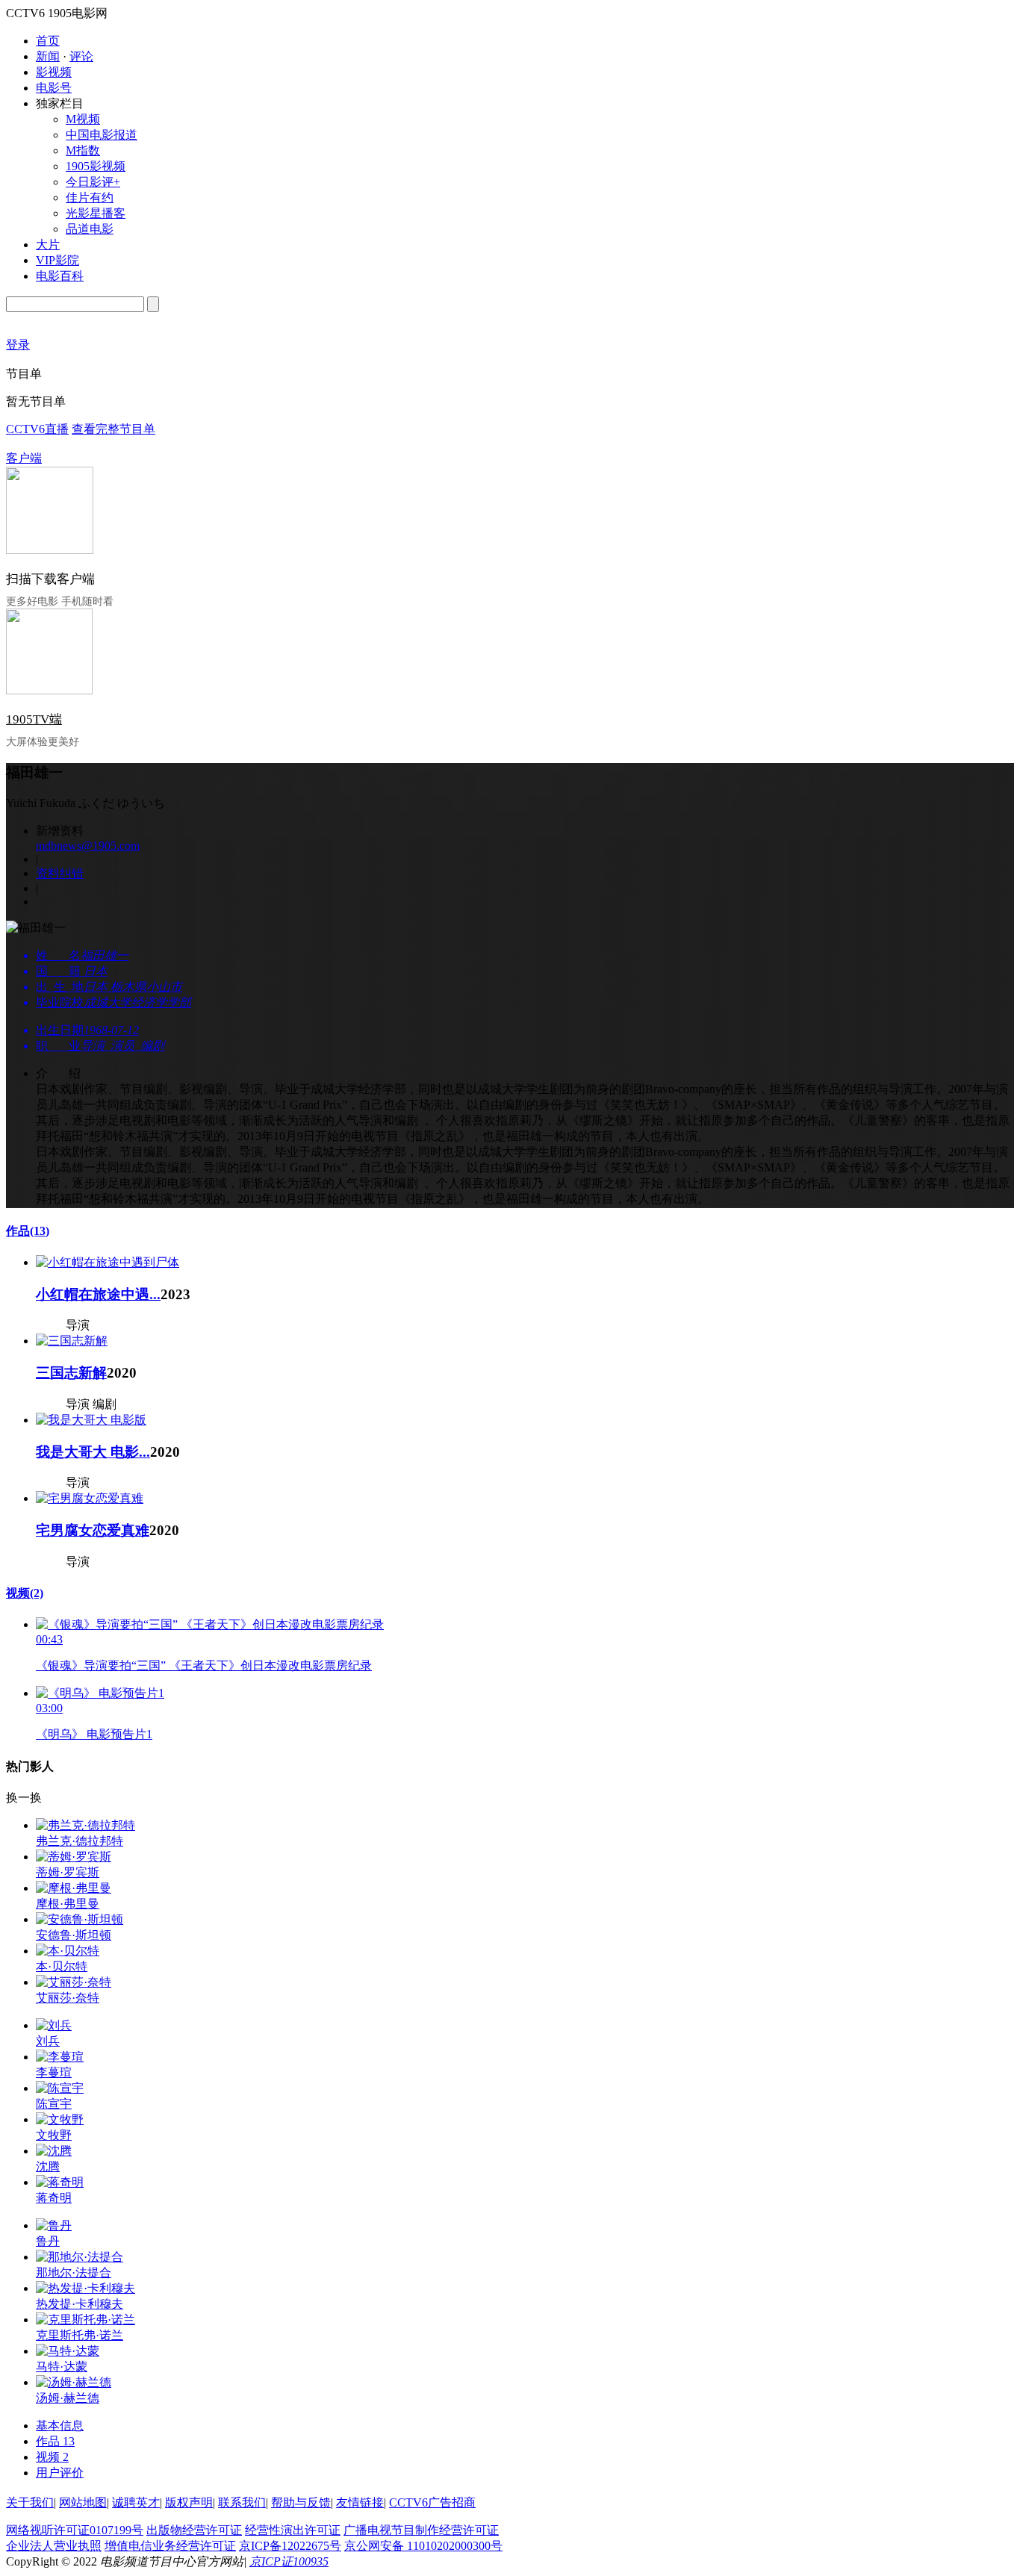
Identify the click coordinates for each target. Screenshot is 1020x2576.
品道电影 (90, 229)
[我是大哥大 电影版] (91, 1420)
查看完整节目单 (113, 429)
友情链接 (360, 2502)
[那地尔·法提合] (80, 2257)
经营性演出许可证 (293, 2530)
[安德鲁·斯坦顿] (80, 1919)
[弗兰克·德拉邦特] (85, 1825)
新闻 (48, 56)
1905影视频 (96, 166)
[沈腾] (54, 2151)
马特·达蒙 (62, 2367)
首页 (48, 41)
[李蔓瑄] (60, 2057)
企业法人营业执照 (54, 2546)
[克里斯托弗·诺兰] (85, 2320)
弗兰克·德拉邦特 (80, 1841)
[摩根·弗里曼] (74, 1888)
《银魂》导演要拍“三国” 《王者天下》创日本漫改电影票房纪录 (204, 1665)
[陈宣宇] (60, 2088)
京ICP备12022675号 (290, 2546)
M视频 (83, 119)
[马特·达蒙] (68, 2351)
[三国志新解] (72, 1341)
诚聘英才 (136, 2502)
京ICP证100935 (289, 2561)
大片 (48, 245)
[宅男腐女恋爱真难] (90, 1498)
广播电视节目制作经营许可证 (421, 2530)
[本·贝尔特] (68, 1951)
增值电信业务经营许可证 (170, 2546)
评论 (81, 56)
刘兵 (48, 2041)
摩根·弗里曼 (68, 1904)
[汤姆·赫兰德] (74, 2382)
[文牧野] (60, 2119)
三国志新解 (71, 1373)
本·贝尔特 (62, 1966)
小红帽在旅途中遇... (98, 1294)
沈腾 (48, 2166)
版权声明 (189, 2502)
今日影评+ (93, 182)
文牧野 (54, 2135)
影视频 (54, 72)
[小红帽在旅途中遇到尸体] (108, 1262)
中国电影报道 (102, 135)
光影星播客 (96, 213)
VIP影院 (57, 260)
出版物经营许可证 (194, 2530)
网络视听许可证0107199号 (75, 2530)
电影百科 (60, 276)
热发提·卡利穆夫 (80, 2304)
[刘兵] (54, 2025)
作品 (28, 1231)
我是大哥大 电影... (93, 1452)
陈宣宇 (54, 2104)
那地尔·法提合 (74, 2272)
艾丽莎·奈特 (68, 1998)
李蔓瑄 (54, 2072)
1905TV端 (34, 719)
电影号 (54, 88)
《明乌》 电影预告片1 (94, 1734)
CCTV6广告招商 (432, 2502)
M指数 (83, 150)
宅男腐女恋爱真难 (93, 1530)
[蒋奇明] (60, 2182)
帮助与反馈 (301, 2502)
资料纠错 (60, 873)
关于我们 (30, 2502)
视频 (25, 1593)
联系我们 (242, 2502)
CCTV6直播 (37, 429)
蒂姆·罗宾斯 (68, 1872)
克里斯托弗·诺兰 (80, 2335)
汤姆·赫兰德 (68, 2398)
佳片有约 (90, 197)
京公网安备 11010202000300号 (423, 2546)
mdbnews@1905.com (88, 846)
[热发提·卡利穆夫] (85, 2288)
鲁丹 (48, 2241)
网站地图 (83, 2502)
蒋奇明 (54, 2198)
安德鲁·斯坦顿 (74, 1935)
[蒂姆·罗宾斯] (74, 1857)
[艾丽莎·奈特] (74, 1982)
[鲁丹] (54, 2225)
